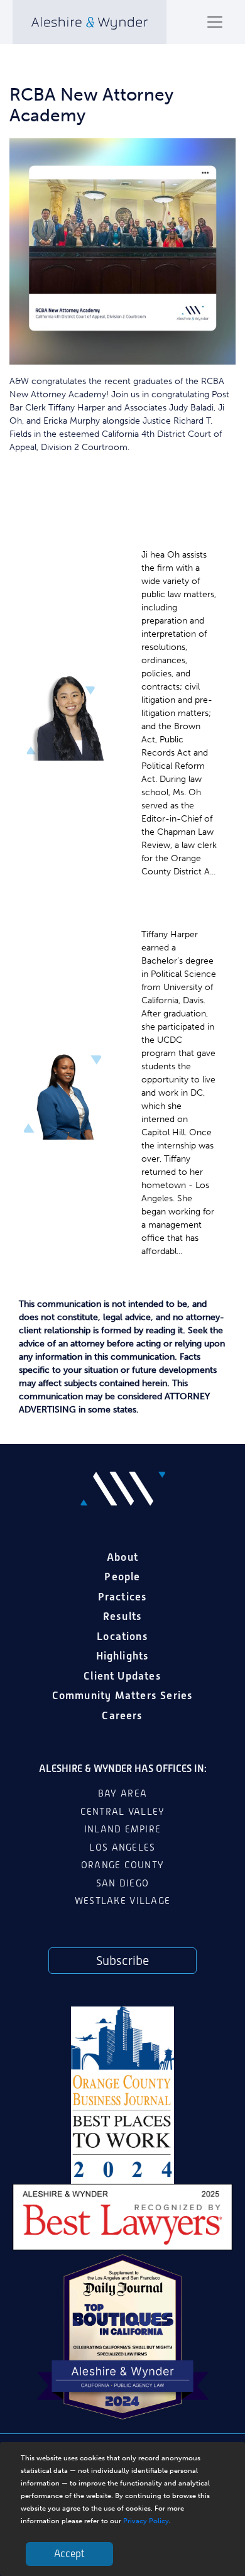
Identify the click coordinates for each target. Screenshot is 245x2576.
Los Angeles (122, 1847)
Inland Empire (123, 1829)
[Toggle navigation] (215, 22)
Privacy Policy (146, 2521)
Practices (123, 1597)
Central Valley (123, 1812)
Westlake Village (122, 1901)
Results (122, 1616)
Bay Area (122, 1793)
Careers (122, 1715)
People (122, 1577)
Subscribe (122, 1961)
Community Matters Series (123, 1695)
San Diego (122, 1883)
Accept (69, 2554)
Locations (122, 1636)
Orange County (123, 1865)
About (122, 1557)
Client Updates (122, 1676)
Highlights (123, 1656)
